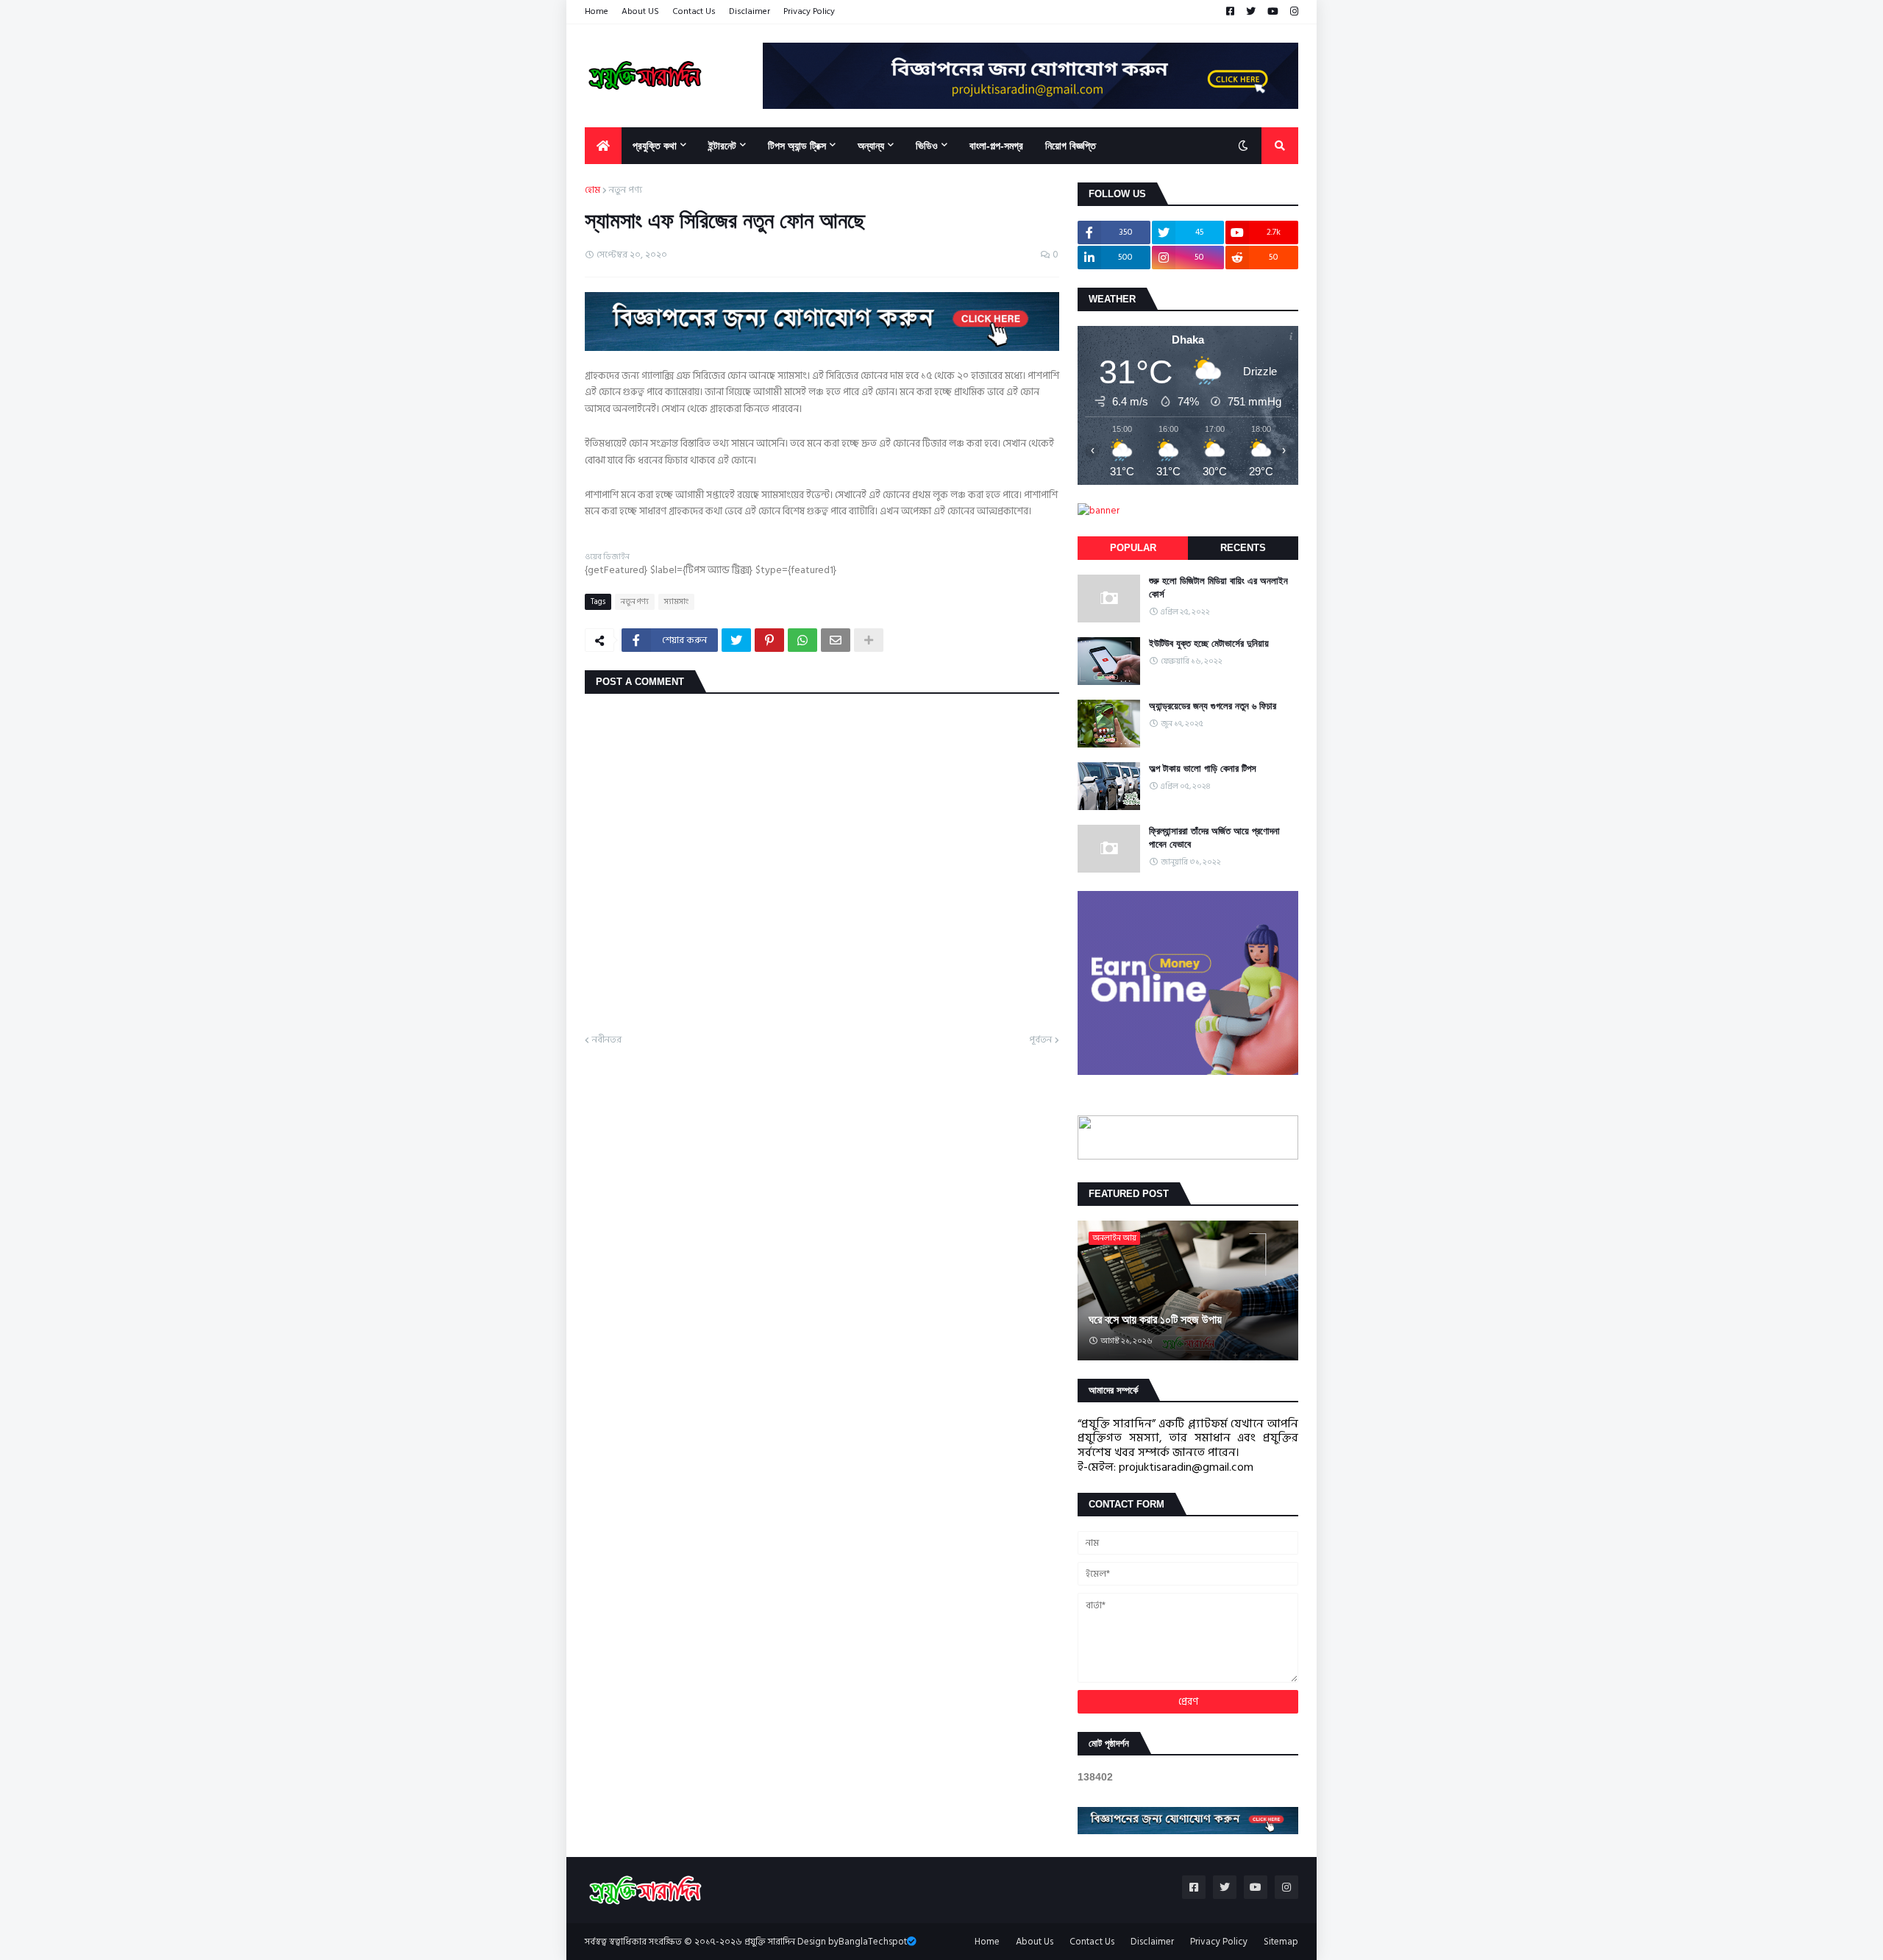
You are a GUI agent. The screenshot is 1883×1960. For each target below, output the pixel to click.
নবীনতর (607, 1040)
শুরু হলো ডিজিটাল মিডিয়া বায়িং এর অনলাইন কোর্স (1218, 587)
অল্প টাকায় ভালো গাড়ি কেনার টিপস (1203, 768)
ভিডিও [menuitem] (927, 146)
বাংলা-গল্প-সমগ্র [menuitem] (996, 146)
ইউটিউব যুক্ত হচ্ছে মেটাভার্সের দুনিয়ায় (1209, 643)
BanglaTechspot (873, 1942)
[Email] (836, 640)
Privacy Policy (809, 11)
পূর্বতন (1040, 1040)
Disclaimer (750, 11)
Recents (1243, 548)
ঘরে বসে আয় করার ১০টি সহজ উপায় (1155, 1320)
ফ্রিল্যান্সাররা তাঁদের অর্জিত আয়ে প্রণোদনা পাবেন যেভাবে (1214, 838)
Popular (1133, 548)
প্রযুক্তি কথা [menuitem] (655, 146)
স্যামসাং (676, 602)
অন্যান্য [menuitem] (871, 146)
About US (640, 11)
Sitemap (1281, 1942)
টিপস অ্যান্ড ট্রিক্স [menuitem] (797, 146)
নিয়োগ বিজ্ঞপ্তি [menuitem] (1071, 146)
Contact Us (694, 11)
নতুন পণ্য (626, 191)
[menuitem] (603, 146)
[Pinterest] (769, 640)
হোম (592, 191)
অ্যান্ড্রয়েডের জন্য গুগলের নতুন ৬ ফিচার (1213, 706)
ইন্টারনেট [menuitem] (722, 146)
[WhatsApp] (802, 640)
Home (597, 11)
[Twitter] (736, 640)
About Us (1035, 1942)
